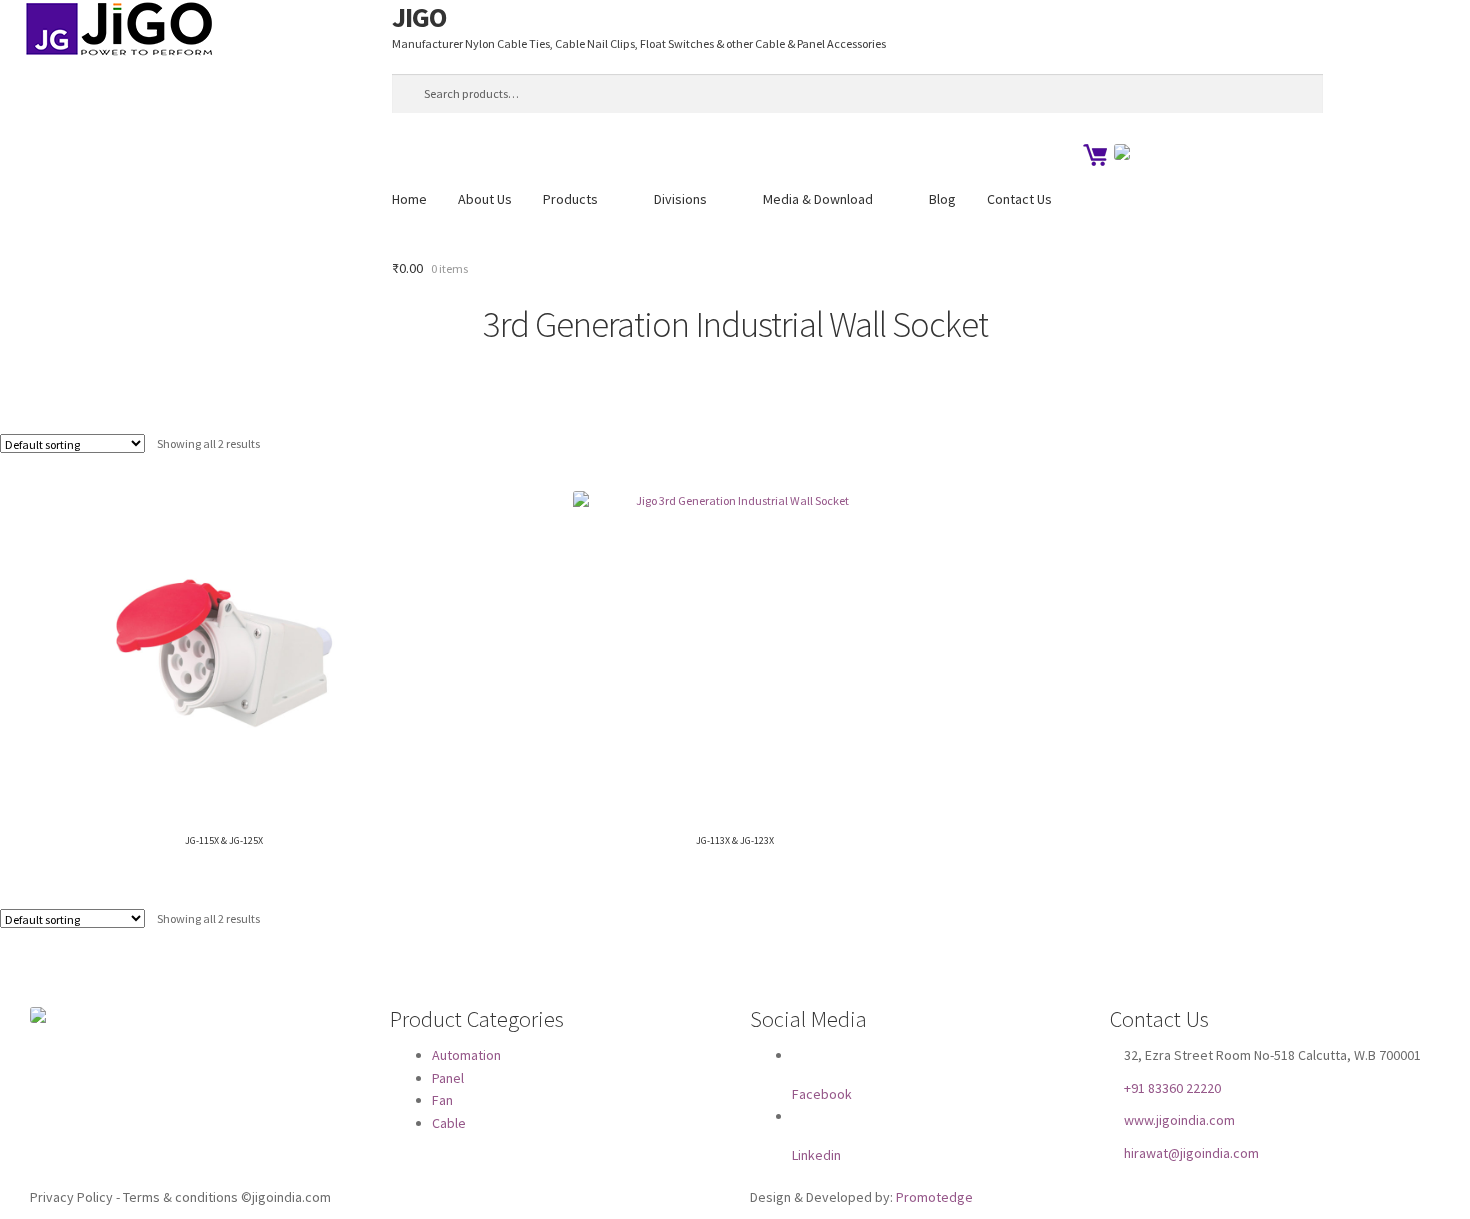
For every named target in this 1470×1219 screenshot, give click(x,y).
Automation (466, 1055)
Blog (942, 199)
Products (570, 199)
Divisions (680, 199)
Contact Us (1019, 199)
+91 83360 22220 (1172, 1087)
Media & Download (818, 199)
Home (409, 199)
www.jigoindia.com (1179, 1120)
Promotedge (934, 1197)
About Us (485, 199)
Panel (448, 1077)
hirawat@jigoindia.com (1191, 1153)
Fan (442, 1100)
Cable (449, 1123)
